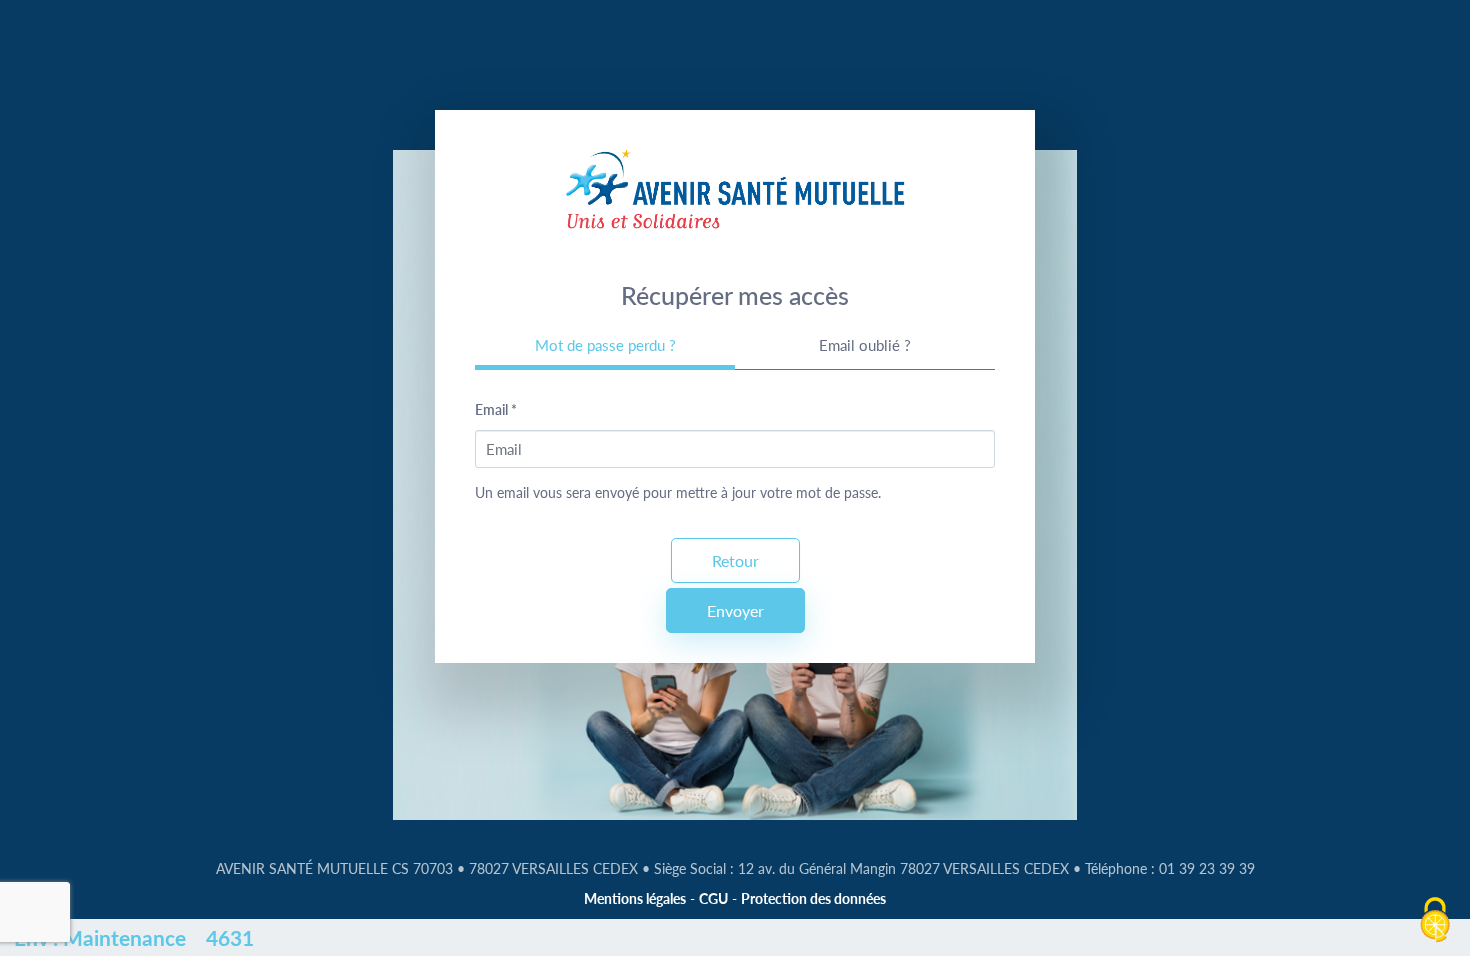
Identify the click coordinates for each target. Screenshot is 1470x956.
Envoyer (735, 610)
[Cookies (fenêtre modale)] (1435, 921)
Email (496, 409)
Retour (735, 560)
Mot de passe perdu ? (605, 345)
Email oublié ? (865, 345)
